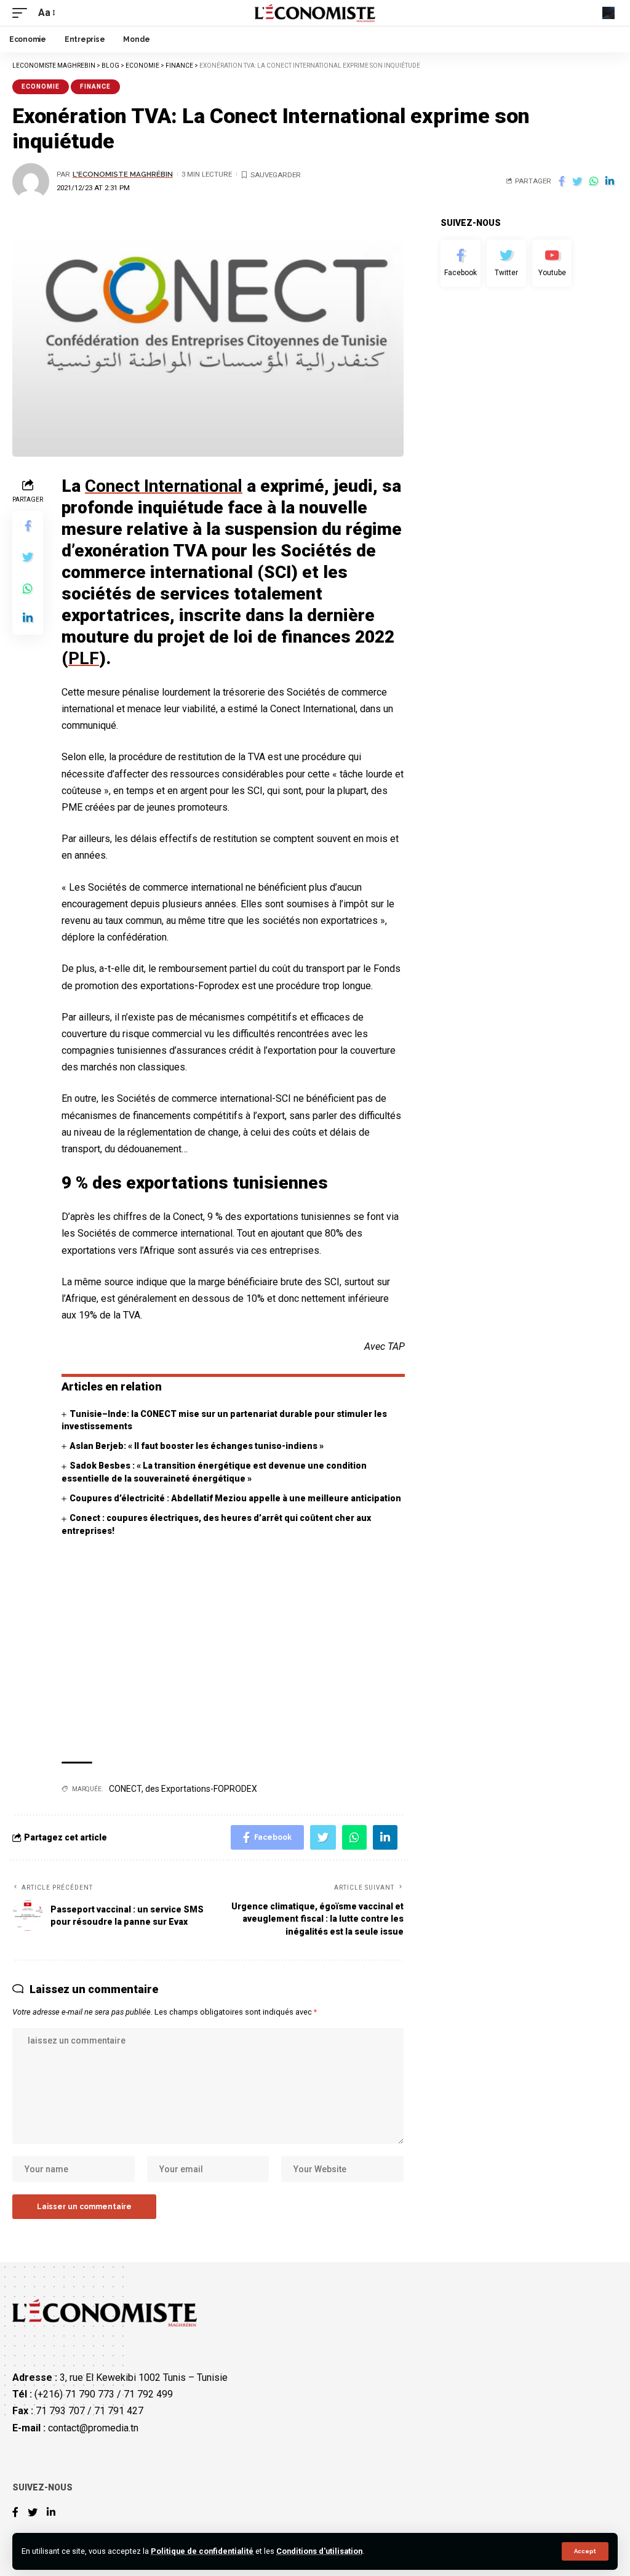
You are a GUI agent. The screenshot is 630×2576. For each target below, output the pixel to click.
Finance (95, 86)
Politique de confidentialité (202, 2551)
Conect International (164, 486)
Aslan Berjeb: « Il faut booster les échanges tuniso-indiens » (197, 1446)
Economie (41, 86)
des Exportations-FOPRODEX (201, 1789)
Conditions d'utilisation (319, 2551)
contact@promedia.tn (93, 2428)
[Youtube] (552, 263)
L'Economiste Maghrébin (123, 174)
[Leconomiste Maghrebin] (315, 13)
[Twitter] (506, 263)
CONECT (125, 1789)
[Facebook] (460, 263)
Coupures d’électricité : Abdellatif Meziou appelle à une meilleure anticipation (235, 1498)
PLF (84, 658)
